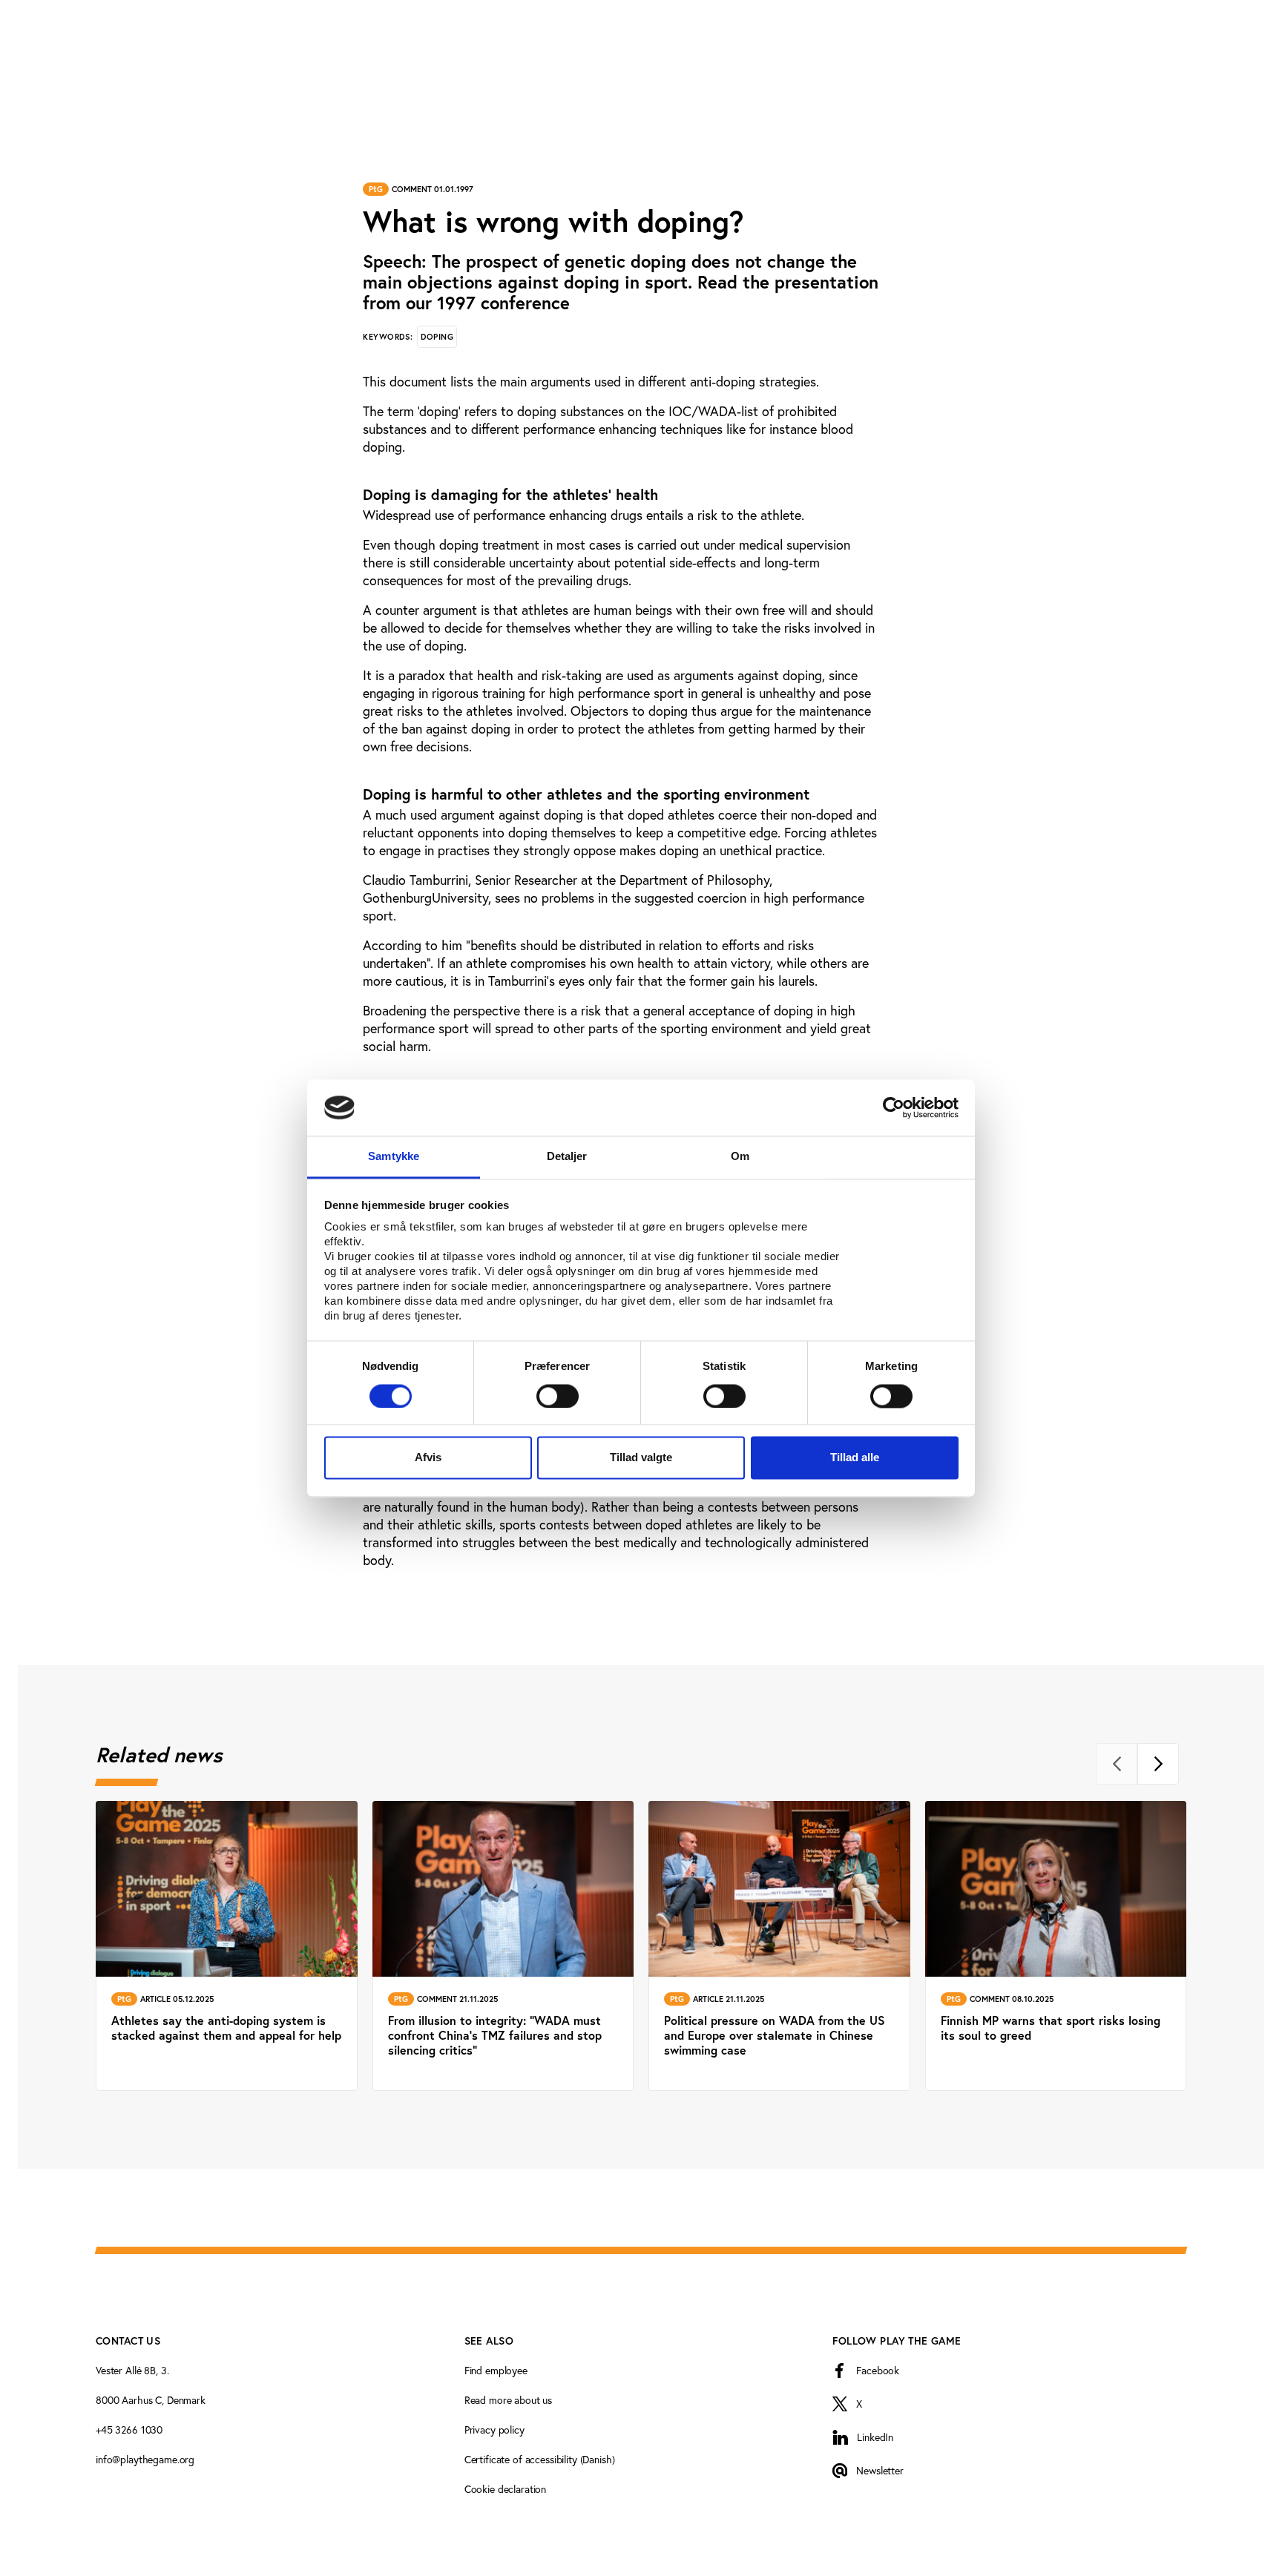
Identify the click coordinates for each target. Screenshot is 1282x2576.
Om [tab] (740, 1157)
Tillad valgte (641, 1458)
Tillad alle (855, 1458)
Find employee (496, 2371)
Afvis (428, 1458)
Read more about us (508, 2400)
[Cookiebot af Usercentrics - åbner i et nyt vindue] (894, 1107)
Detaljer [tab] (567, 1157)
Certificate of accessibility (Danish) (540, 2460)
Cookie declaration (505, 2489)
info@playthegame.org (145, 2460)
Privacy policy (494, 2430)
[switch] (558, 1396)
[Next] (1158, 1764)
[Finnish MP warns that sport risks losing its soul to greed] (1056, 1946)
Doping (437, 337)
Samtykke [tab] (394, 1157)
